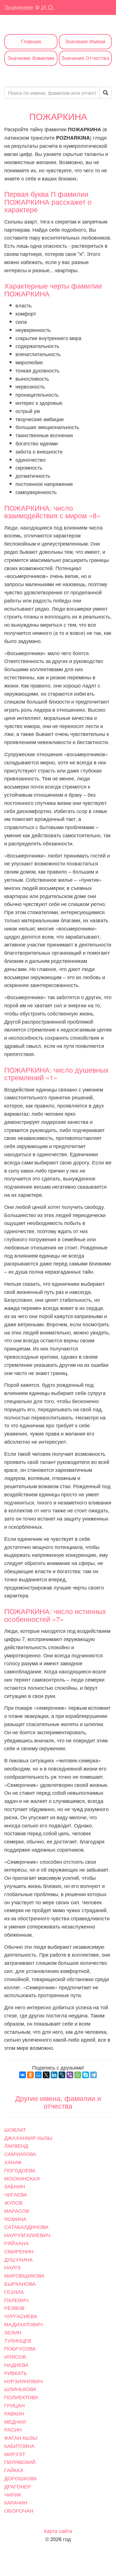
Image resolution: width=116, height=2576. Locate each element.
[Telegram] (93, 2075)
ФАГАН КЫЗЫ (21, 2437)
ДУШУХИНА (18, 2259)
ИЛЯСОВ (15, 2356)
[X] (46, 2075)
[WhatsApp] (78, 2075)
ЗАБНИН (15, 2186)
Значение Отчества (85, 58)
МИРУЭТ (15, 2454)
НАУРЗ (12, 2267)
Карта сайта (58, 2531)
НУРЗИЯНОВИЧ (24, 2381)
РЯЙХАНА (16, 2243)
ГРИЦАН (14, 2405)
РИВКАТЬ (16, 2373)
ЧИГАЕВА (16, 2194)
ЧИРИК (13, 2494)
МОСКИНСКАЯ (22, 2178)
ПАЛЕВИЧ (16, 2300)
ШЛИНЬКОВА (20, 2389)
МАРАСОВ (17, 2211)
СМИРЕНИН (19, 2251)
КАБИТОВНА (19, 2446)
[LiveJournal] (62, 2075)
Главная (31, 42)
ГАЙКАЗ (14, 2470)
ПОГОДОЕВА (20, 2170)
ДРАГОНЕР (18, 2486)
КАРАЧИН (16, 2502)
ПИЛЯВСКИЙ (20, 2462)
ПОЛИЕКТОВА (21, 2397)
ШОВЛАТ (15, 2129)
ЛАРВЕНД (16, 2146)
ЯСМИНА (15, 2219)
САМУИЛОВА (20, 2154)
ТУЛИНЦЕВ (18, 2340)
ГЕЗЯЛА (14, 2292)
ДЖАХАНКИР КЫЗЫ (28, 2138)
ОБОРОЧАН (19, 2510)
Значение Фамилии (31, 58)
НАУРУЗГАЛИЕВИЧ (27, 2235)
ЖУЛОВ (13, 2202)
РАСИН (13, 2429)
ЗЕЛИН (13, 2332)
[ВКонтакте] (23, 2075)
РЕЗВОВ (14, 2308)
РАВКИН (14, 2413)
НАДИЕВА (16, 2365)
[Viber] (70, 2075)
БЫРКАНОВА (20, 2283)
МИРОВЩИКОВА (24, 2275)
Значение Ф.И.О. (29, 7)
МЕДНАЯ (15, 2421)
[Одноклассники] (30, 2075)
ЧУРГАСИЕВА (21, 2316)
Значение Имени (85, 42)
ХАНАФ (13, 2162)
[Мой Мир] (38, 2075)
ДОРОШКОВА (21, 2478)
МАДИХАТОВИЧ (24, 2324)
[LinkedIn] (54, 2075)
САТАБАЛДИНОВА (26, 2227)
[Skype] (86, 2075)
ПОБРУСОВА (20, 2348)
